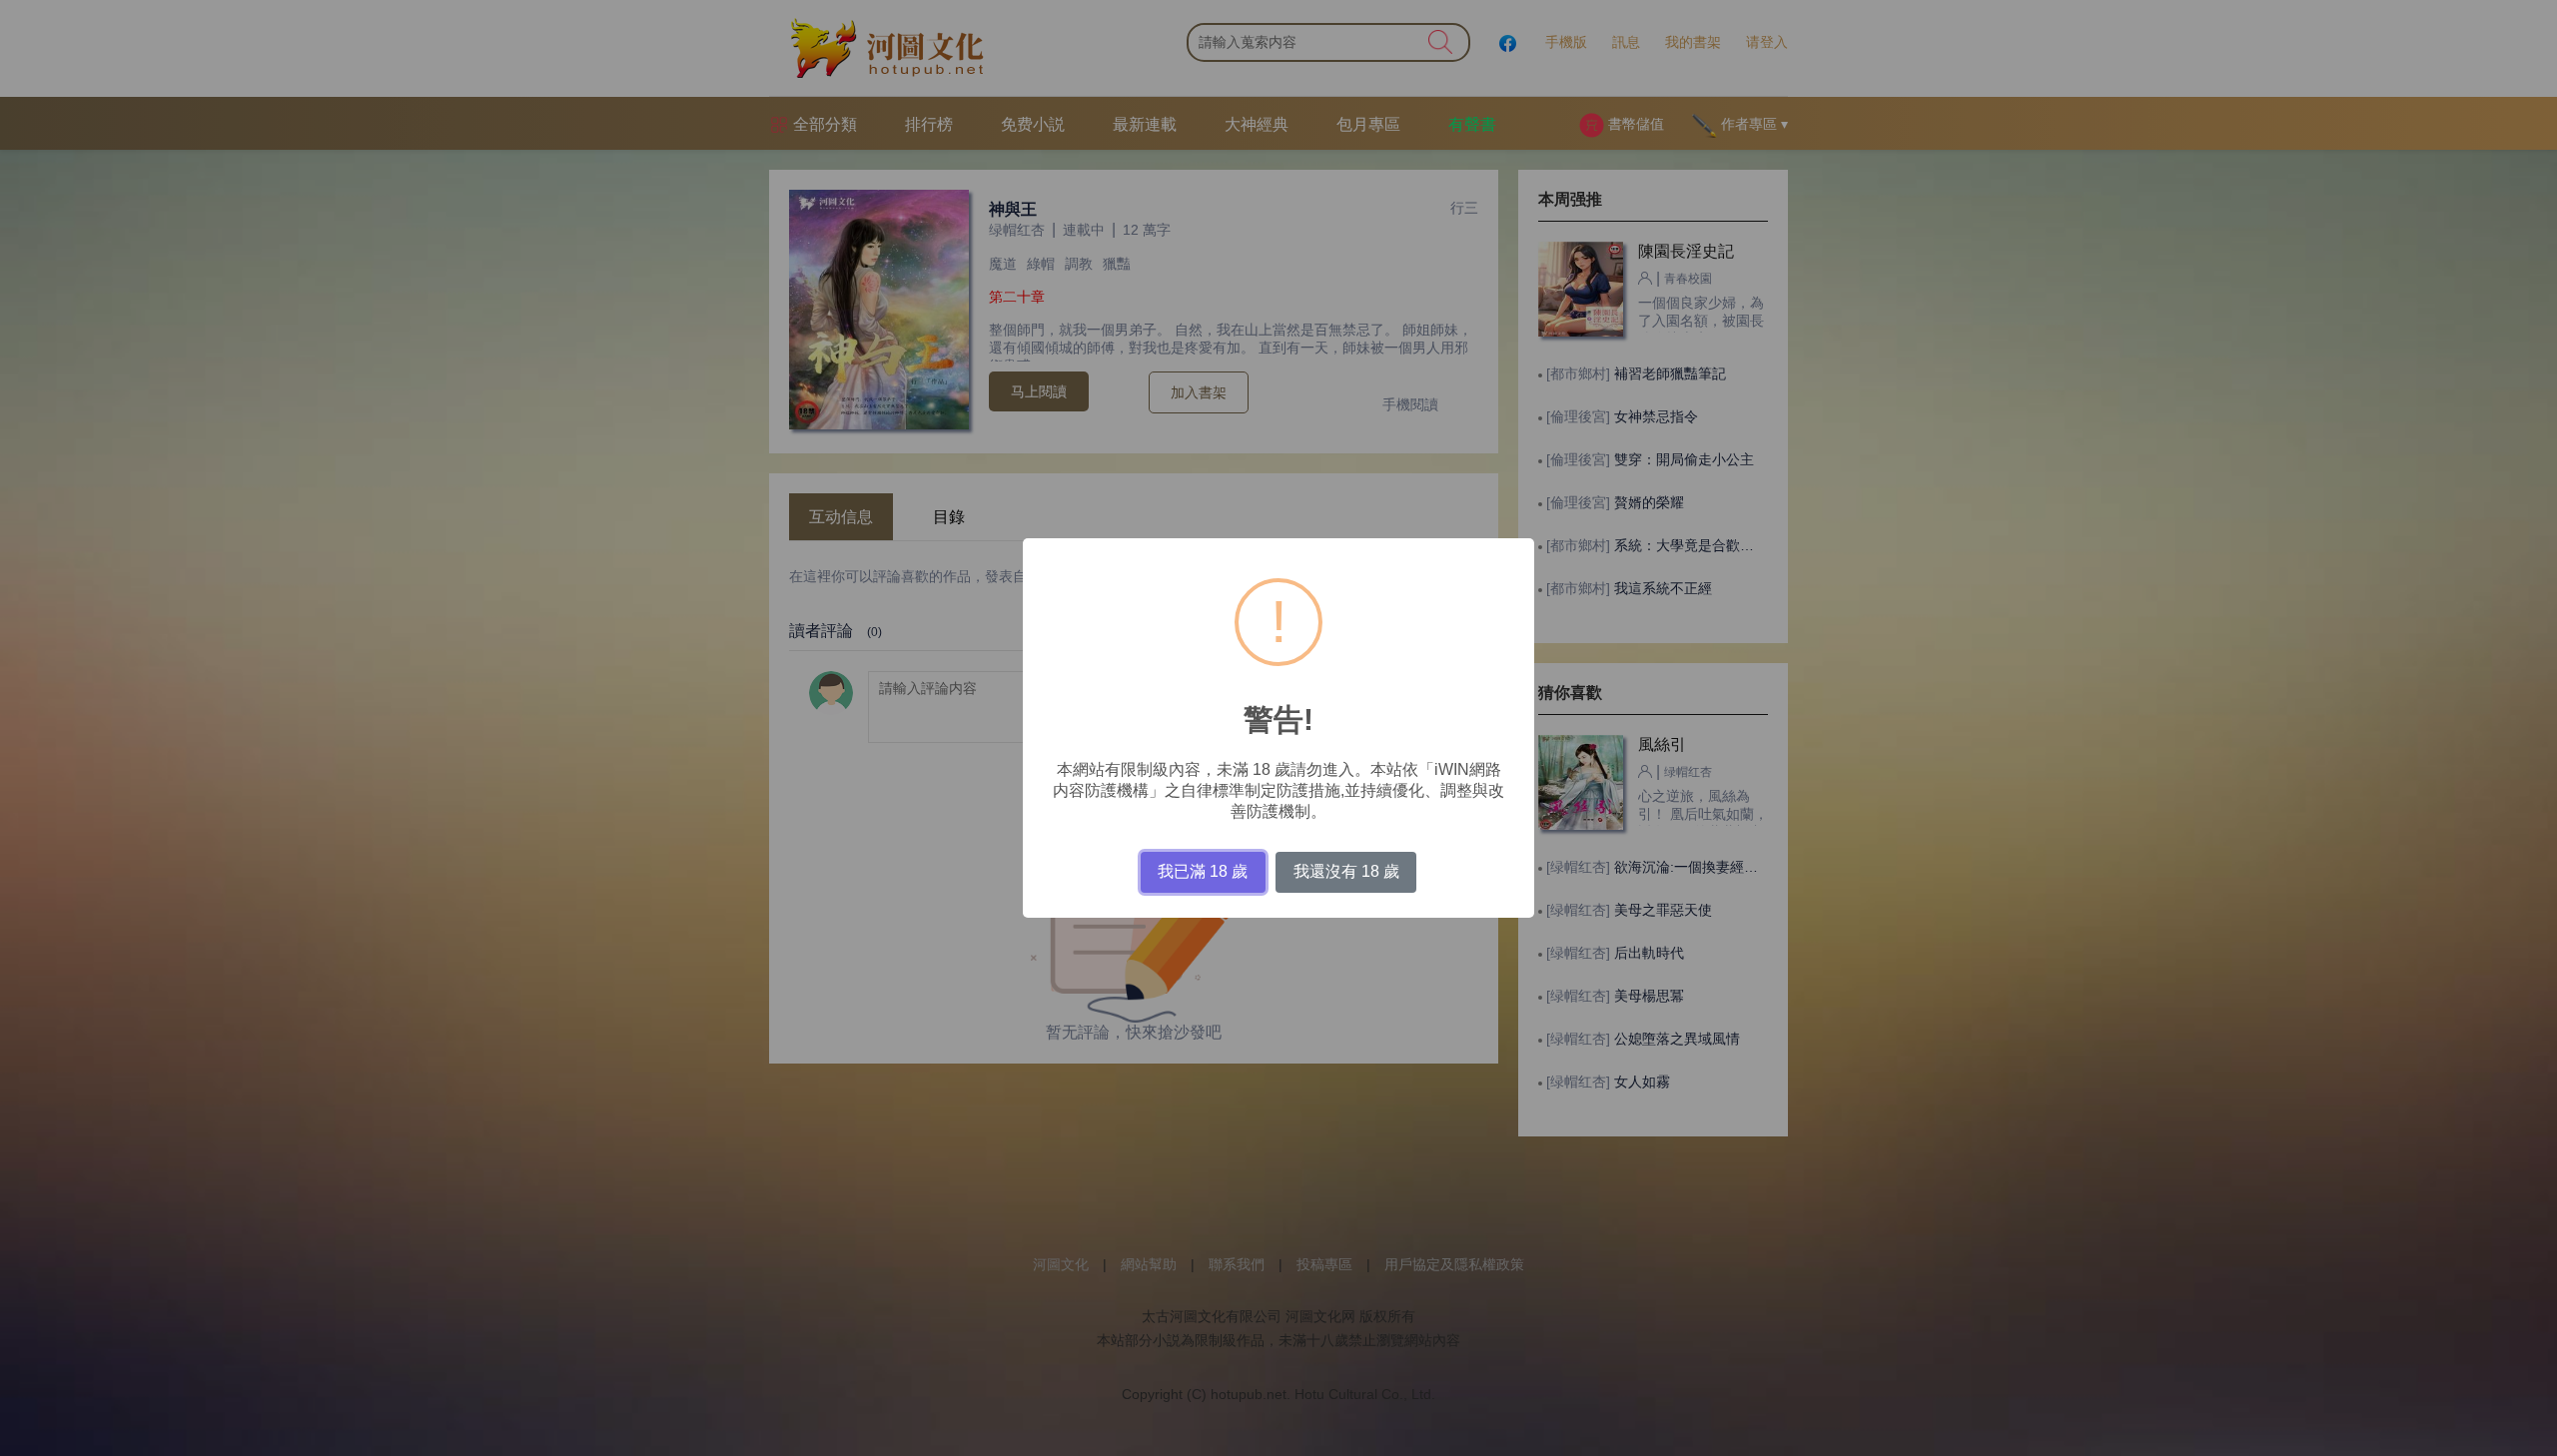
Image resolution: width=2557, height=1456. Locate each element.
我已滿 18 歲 (1203, 871)
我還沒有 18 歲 (1346, 871)
